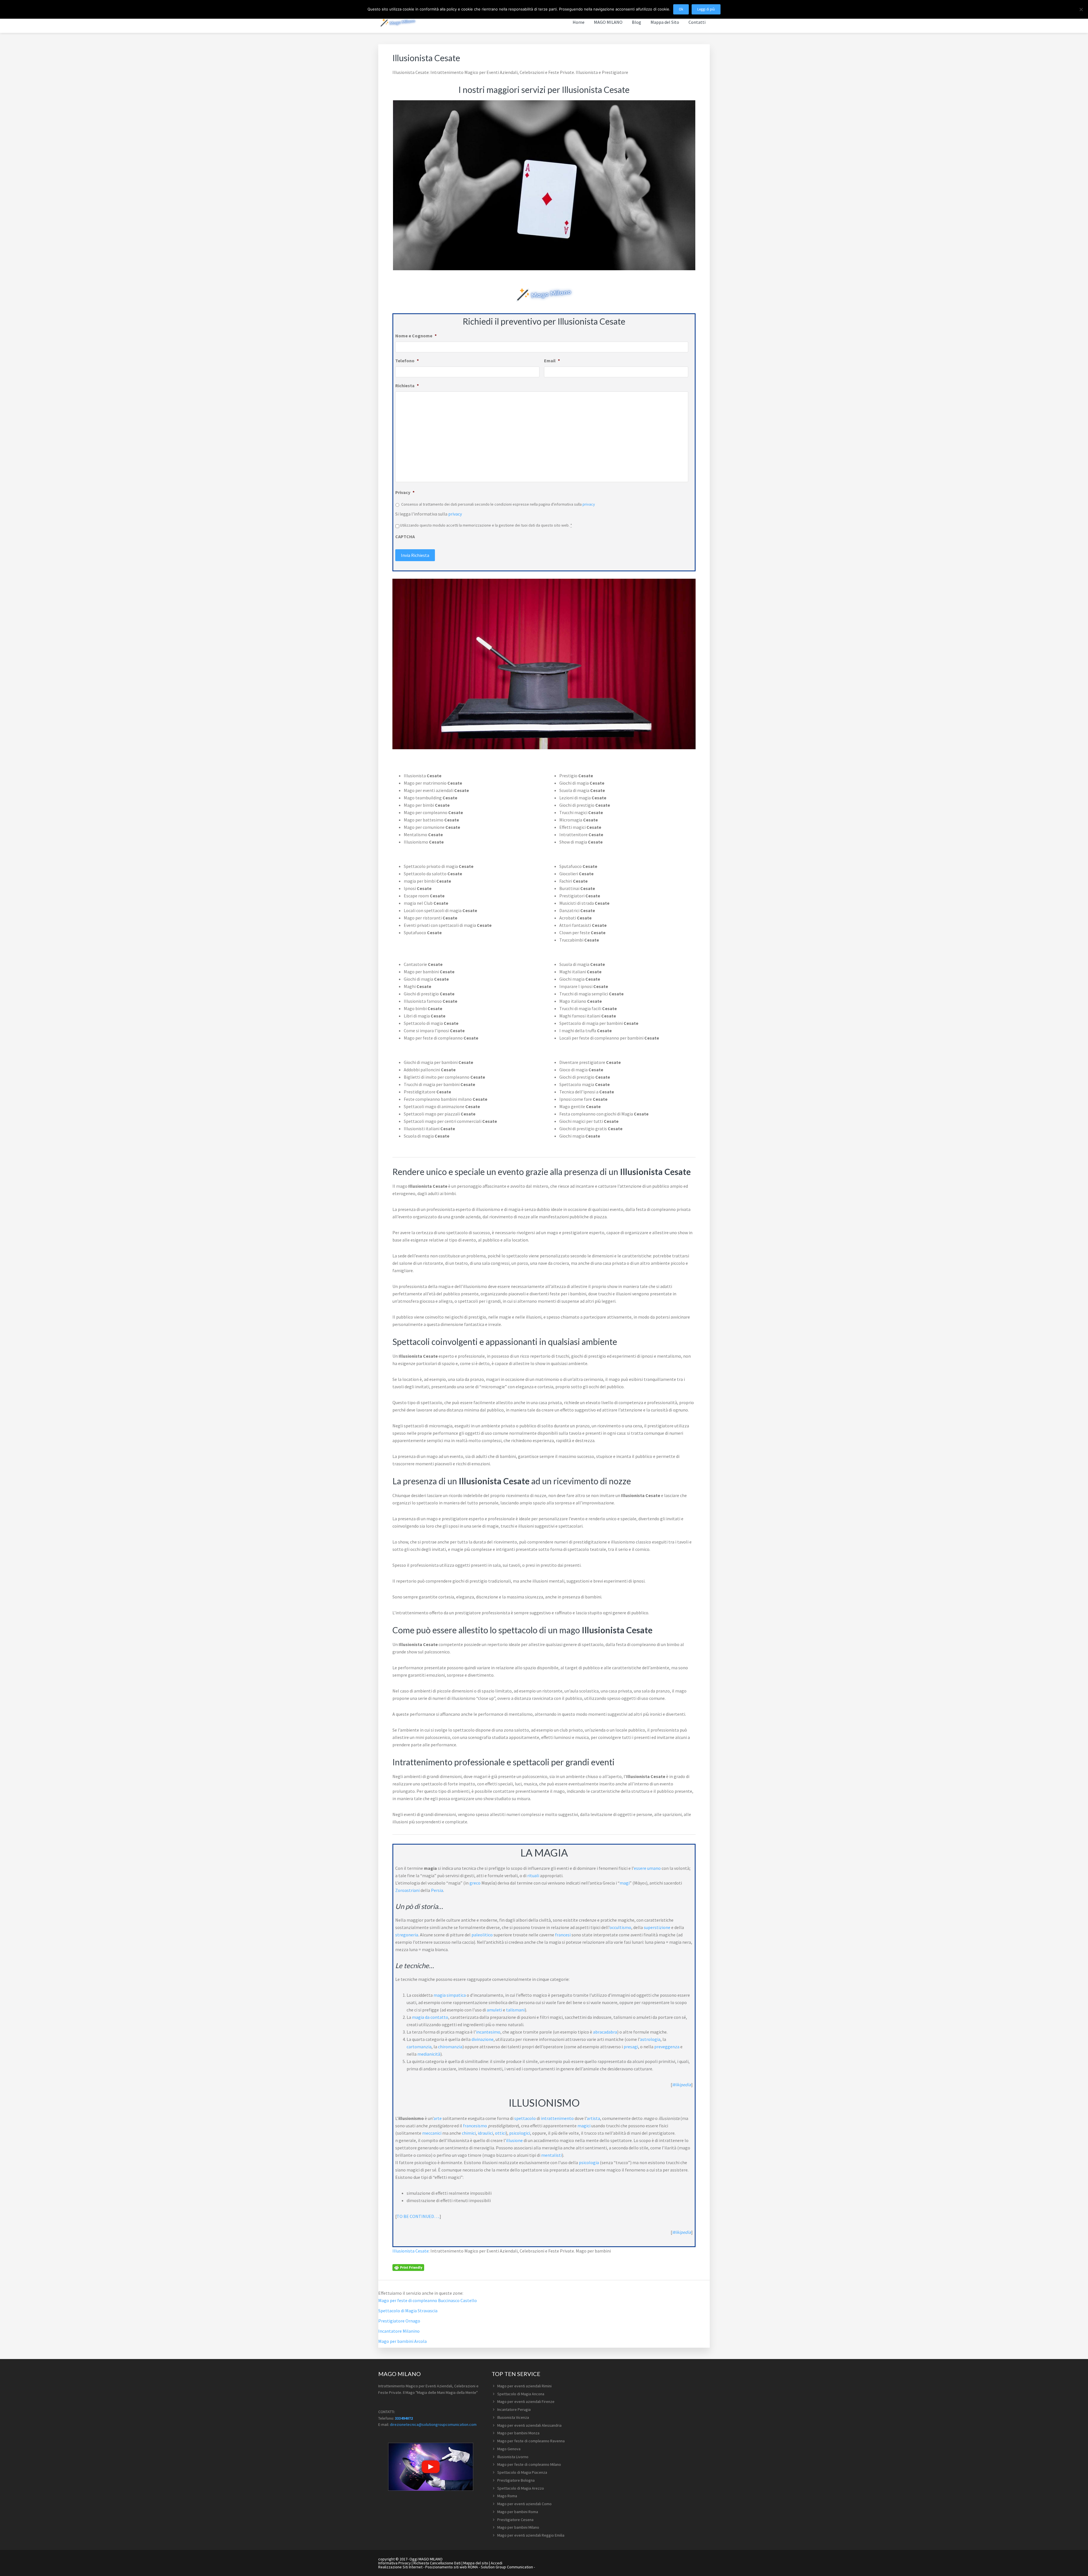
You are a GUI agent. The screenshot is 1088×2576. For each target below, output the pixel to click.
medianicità (429, 2054)
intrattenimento (557, 2118)
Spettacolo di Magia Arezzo (521, 2488)
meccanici (432, 2133)
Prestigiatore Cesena (515, 2520)
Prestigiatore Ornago (399, 2321)
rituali (533, 1875)
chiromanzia (450, 2047)
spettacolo (525, 2118)
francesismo (475, 2126)
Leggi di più (706, 9)
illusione (514, 2140)
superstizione (657, 1927)
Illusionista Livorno (513, 2457)
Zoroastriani (407, 1890)
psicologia (589, 2162)
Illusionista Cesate (411, 2251)
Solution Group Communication (507, 2567)
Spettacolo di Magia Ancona (521, 2394)
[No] (1081, 9)
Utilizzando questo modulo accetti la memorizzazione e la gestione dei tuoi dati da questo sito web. (486, 525)
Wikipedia (682, 2085)
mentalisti (552, 2155)
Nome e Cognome (416, 336)
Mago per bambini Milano (518, 2527)
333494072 (404, 2418)
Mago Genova (509, 2449)
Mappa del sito (476, 2563)
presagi (631, 2047)
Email (552, 361)
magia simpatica (450, 1995)
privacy (589, 504)
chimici (469, 2133)
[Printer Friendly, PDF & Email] (408, 2267)
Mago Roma (507, 2496)
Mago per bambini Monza (518, 2433)
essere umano (647, 1868)
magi (625, 1883)
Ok (681, 9)
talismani (515, 2010)
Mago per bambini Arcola (402, 2341)
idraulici (485, 2133)
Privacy (405, 492)
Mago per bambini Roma (518, 2512)
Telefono (407, 361)
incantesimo (488, 2032)
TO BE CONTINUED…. (418, 2216)
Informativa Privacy (395, 2563)
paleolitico (482, 1935)
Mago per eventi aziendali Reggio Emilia (531, 2535)
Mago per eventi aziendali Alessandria (529, 2425)
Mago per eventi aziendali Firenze (526, 2402)
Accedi (497, 2563)
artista (593, 2118)
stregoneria (407, 1935)
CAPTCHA (405, 537)
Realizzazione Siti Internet (400, 2567)
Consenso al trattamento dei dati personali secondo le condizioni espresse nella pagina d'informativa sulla (498, 504)
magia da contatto (430, 2017)
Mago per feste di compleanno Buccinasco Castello (428, 2300)
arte (438, 2118)
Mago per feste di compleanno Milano (529, 2464)
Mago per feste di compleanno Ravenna (531, 2441)
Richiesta (407, 386)
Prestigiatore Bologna (516, 2480)
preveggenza (667, 2047)
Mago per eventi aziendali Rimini (524, 2386)
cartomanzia (419, 2047)
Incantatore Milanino (399, 2331)
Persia (437, 1890)
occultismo (620, 1927)
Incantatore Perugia (514, 2409)
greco (475, 1883)
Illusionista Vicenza (513, 2417)
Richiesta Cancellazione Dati (437, 2563)
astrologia (650, 2039)
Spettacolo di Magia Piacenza (522, 2472)
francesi (563, 1935)
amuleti (494, 2010)
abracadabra (605, 2032)
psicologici (520, 2133)
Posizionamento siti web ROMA (452, 2567)
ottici (500, 2133)
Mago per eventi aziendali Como (524, 2504)
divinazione (483, 2039)
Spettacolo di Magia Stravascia (408, 2311)
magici (584, 2126)
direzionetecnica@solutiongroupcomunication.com (433, 2424)
